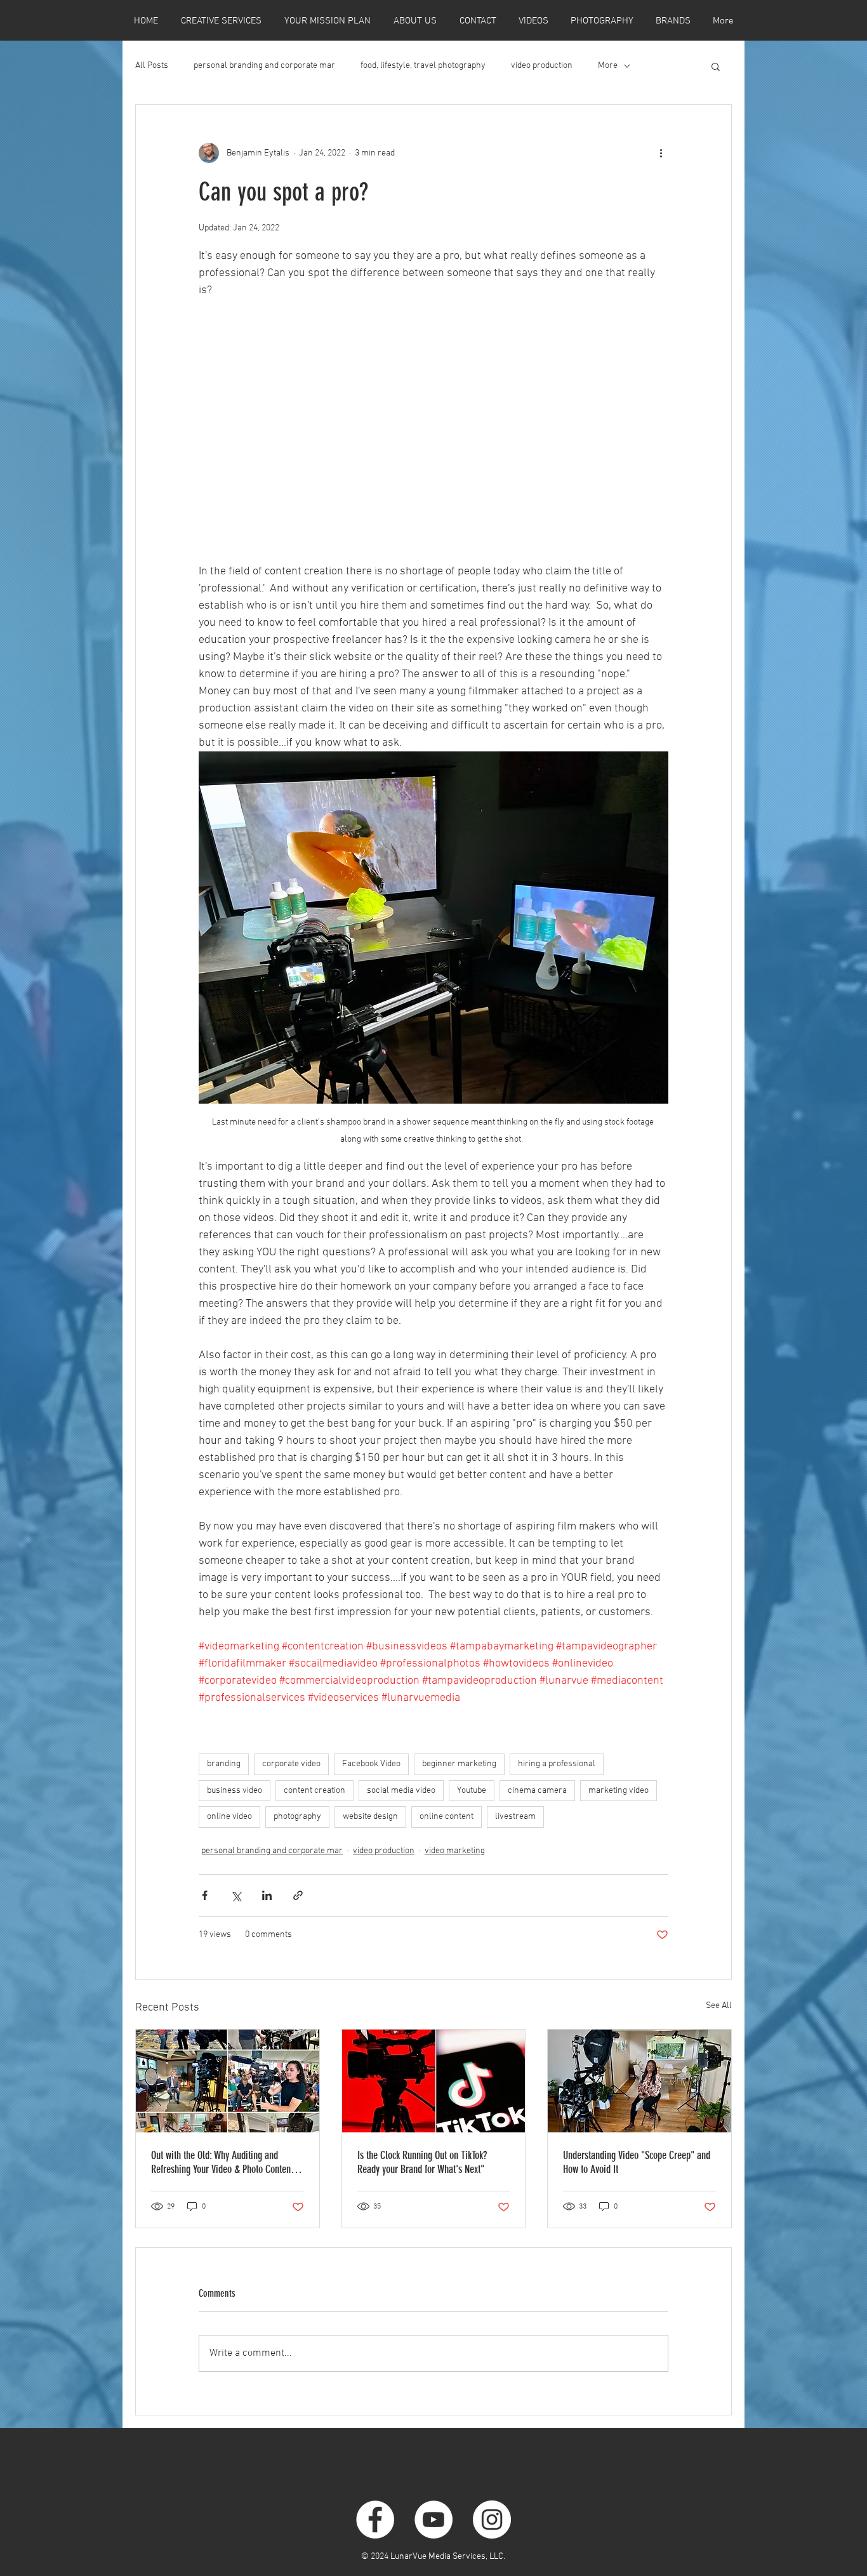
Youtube (472, 1791)
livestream (515, 1817)
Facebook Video (371, 1764)
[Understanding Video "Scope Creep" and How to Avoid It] (639, 2081)
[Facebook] (375, 2520)
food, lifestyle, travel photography (423, 66)
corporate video (291, 1764)
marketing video (619, 1791)
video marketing (455, 1851)
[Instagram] (492, 2520)
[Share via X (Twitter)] (236, 1895)
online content (447, 1817)
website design (370, 1817)
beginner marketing (459, 1764)
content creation (314, 1791)
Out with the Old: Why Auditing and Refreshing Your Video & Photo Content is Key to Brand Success (227, 2162)
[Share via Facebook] (205, 1895)
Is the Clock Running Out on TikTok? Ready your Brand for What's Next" (422, 2162)
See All (719, 2006)
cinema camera (537, 1791)
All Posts (152, 66)
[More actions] (661, 153)
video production (542, 66)
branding (224, 1764)
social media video (401, 1791)
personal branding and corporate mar (264, 66)
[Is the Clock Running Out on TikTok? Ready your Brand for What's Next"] (434, 2081)
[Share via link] (298, 1895)
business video (235, 1791)
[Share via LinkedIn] (267, 1895)
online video (229, 1817)
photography (297, 1817)
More (608, 66)
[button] (716, 66)
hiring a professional (557, 1764)
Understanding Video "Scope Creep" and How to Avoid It (637, 2162)
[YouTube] (433, 2520)
